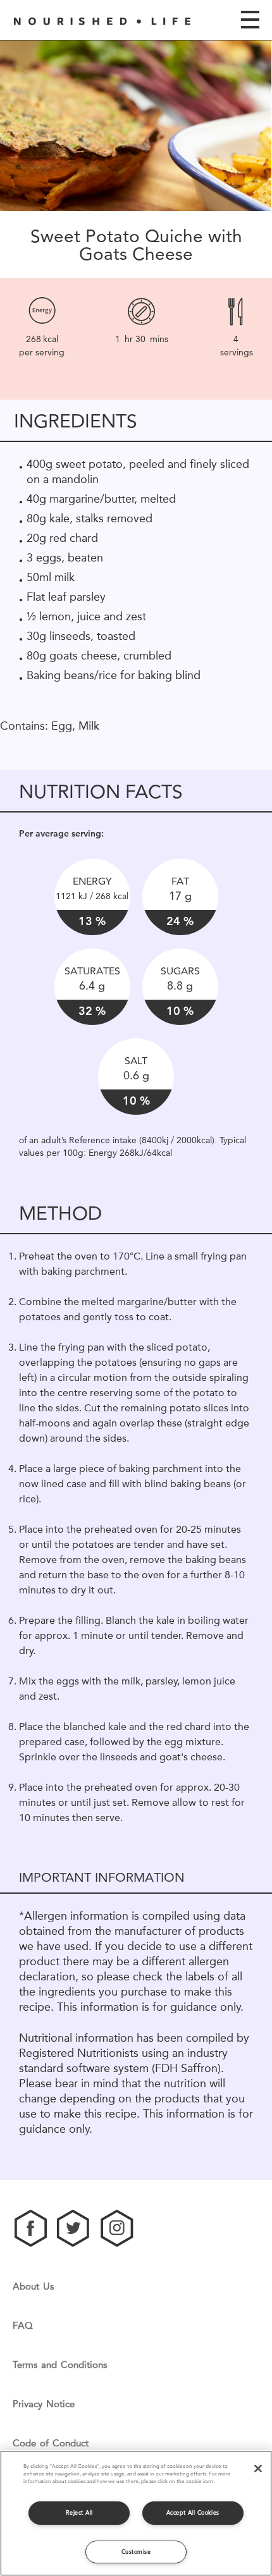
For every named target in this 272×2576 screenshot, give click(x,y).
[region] (136, 2513)
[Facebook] (31, 2228)
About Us (33, 2287)
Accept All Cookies (193, 2512)
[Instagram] (117, 2228)
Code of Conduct (51, 2444)
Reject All (79, 2512)
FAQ (23, 2326)
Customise (136, 2552)
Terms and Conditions (60, 2365)
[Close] (258, 2469)
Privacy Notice (44, 2404)
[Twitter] (74, 2228)
